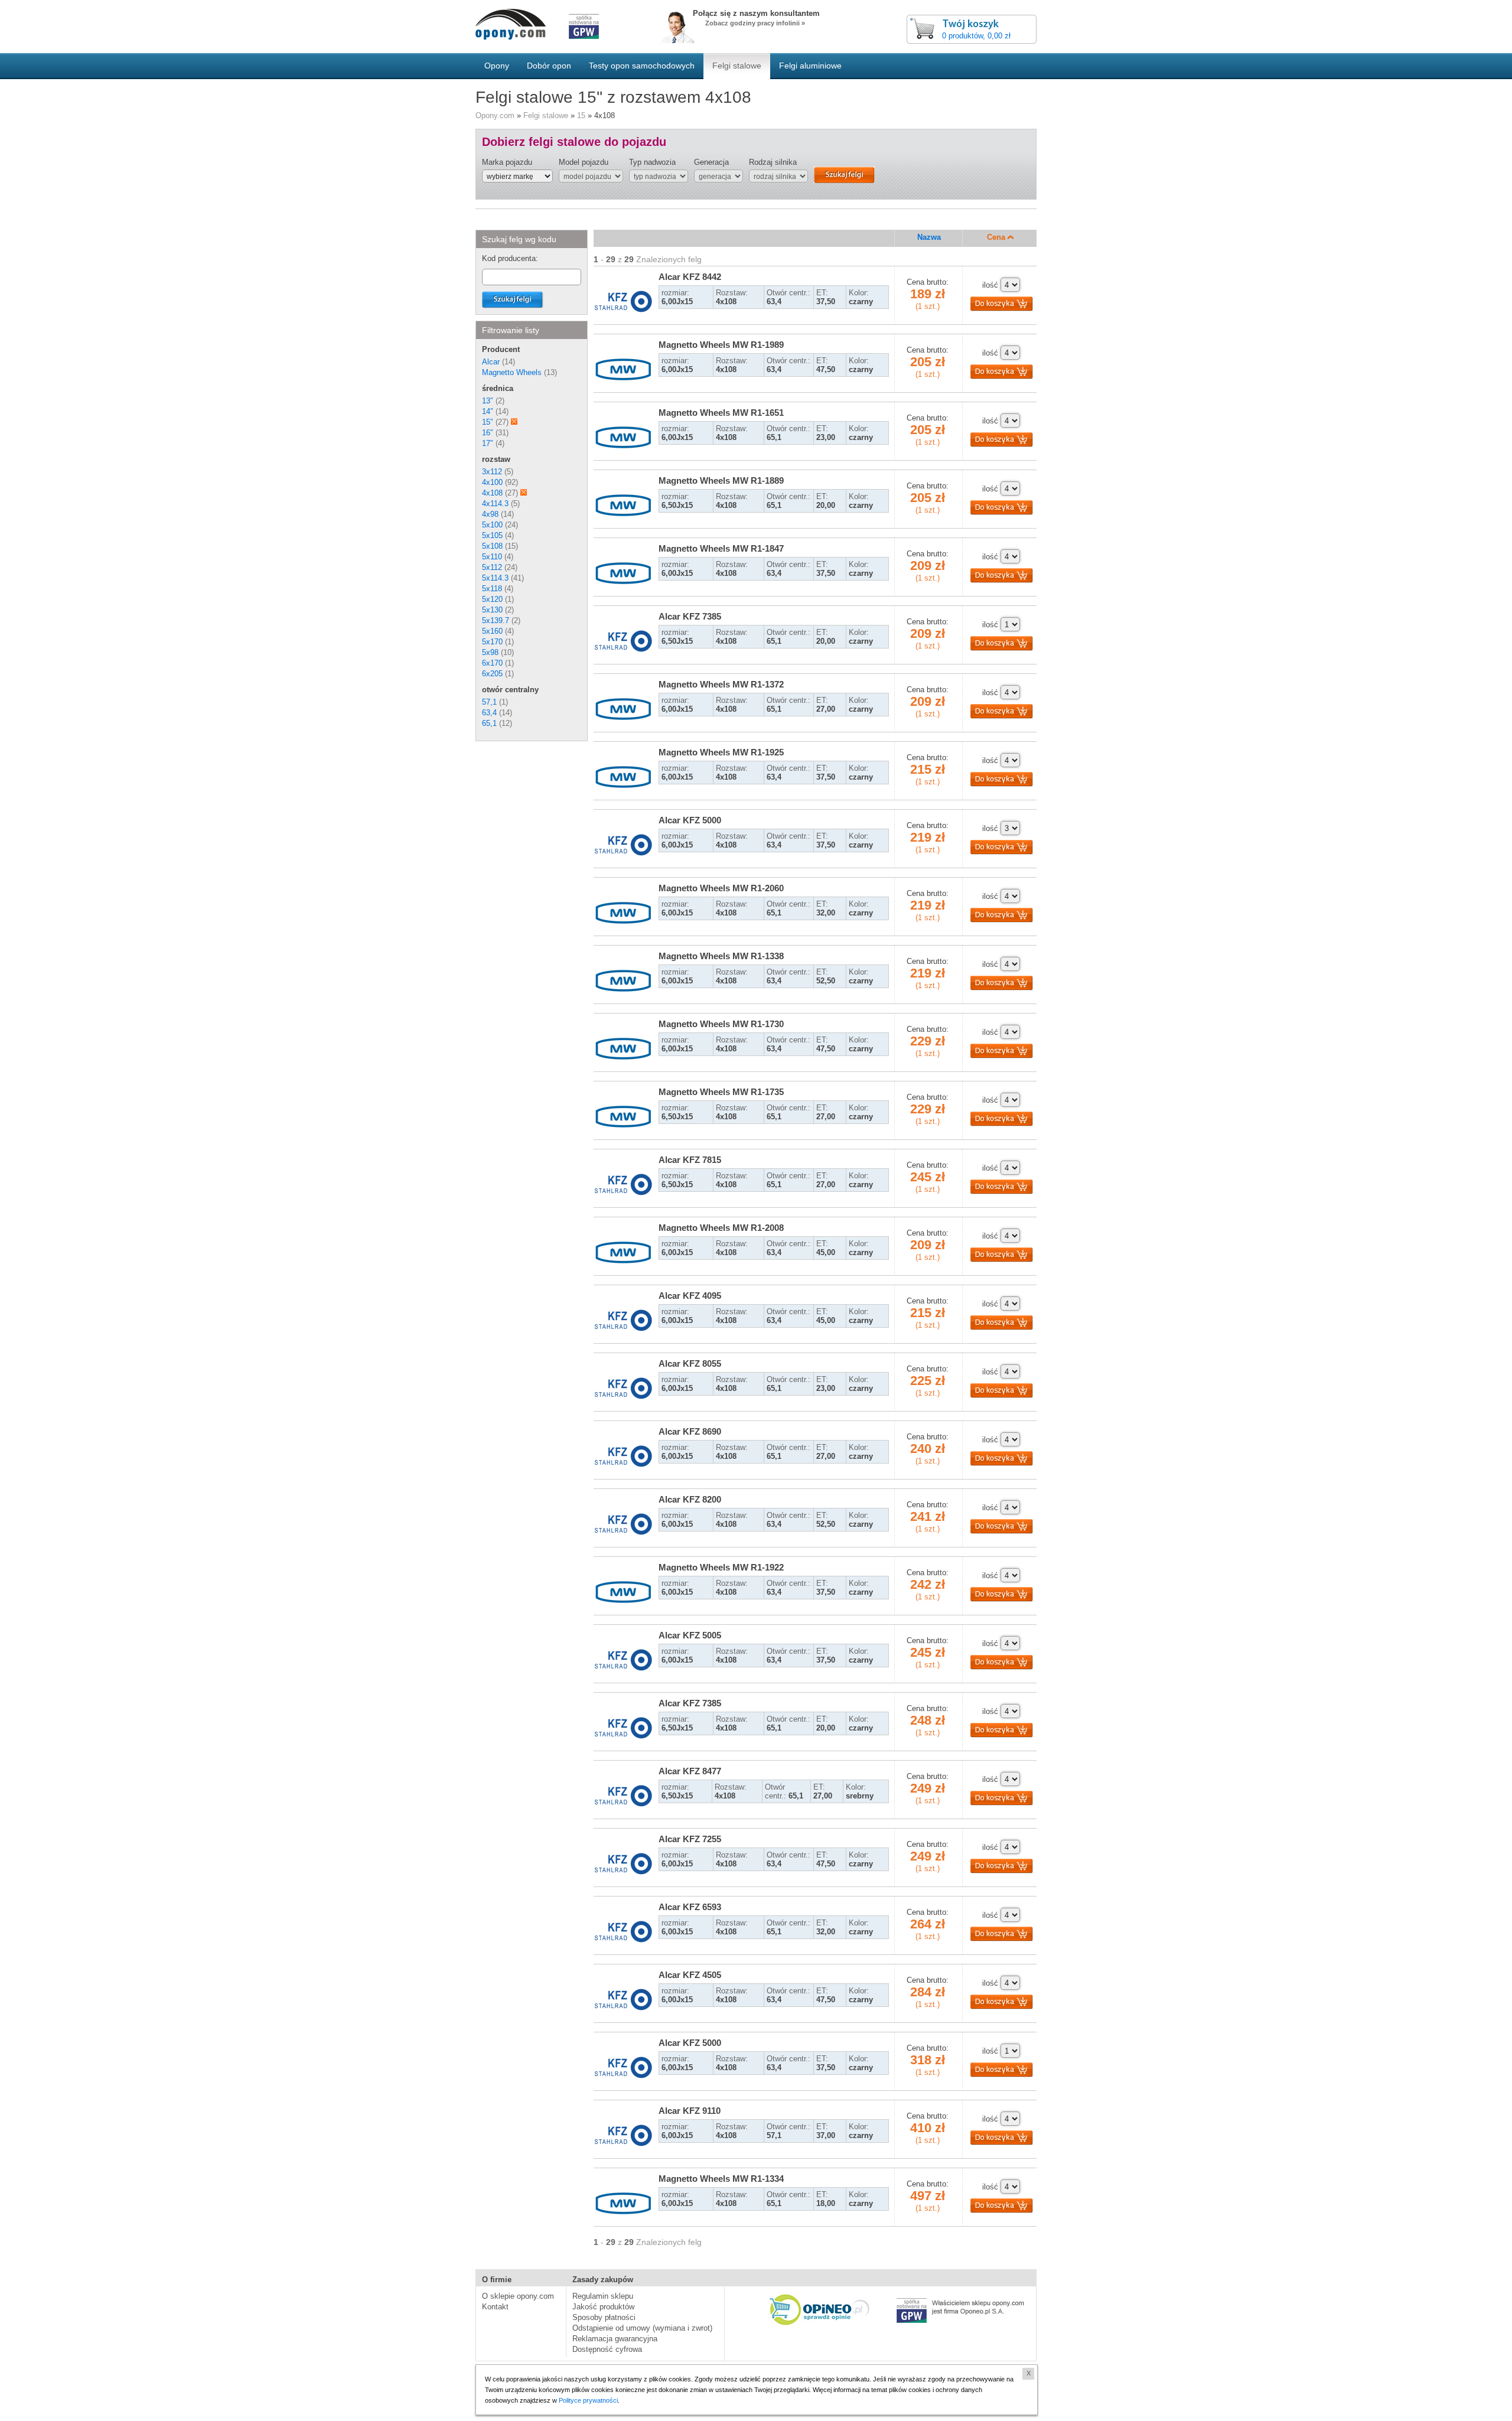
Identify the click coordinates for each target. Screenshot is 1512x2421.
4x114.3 (495, 504)
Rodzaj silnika (773, 162)
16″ (488, 433)
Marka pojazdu (507, 162)
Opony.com (495, 115)
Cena (997, 237)
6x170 (492, 663)
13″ (488, 401)
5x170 (492, 642)
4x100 (492, 482)
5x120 (492, 599)
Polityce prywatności (588, 2400)
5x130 (492, 610)
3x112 (492, 472)
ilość (990, 285)
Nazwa (929, 237)
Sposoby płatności (604, 2317)
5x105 (492, 535)
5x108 (492, 546)
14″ (488, 411)
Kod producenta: (510, 258)
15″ (488, 422)
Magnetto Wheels (512, 372)
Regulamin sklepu (603, 2296)
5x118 (492, 589)
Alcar (491, 362)
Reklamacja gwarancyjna (615, 2339)
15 (581, 115)
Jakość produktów (603, 2307)
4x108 (492, 493)
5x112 (492, 567)
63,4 (489, 713)
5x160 (492, 631)
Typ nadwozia (652, 162)
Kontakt (495, 2307)
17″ (488, 443)
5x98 (490, 652)
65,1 (489, 723)
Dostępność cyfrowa (607, 2349)
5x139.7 (496, 620)
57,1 (489, 702)
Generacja (711, 162)
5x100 (492, 525)
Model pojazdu (584, 162)
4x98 (490, 514)
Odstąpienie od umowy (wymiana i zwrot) (642, 2328)
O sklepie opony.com (518, 2296)
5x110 (492, 557)
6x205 (492, 674)
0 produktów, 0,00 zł (976, 36)
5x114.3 (495, 578)
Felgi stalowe (546, 115)
